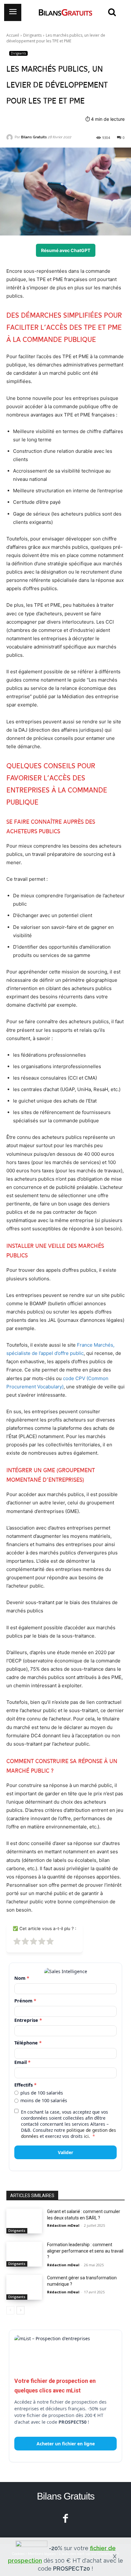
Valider (65, 2152)
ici (86, 2136)
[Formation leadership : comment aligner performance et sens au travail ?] (24, 2254)
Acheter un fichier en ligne (66, 2444)
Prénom (25, 2001)
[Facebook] (66, 2519)
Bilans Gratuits (34, 137)
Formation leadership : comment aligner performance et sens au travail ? (85, 2251)
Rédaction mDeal (63, 2225)
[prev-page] (10, 2310)
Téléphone (28, 2043)
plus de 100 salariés (42, 2093)
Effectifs (25, 2085)
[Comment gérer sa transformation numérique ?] (24, 2287)
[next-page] (21, 2310)
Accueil (13, 35)
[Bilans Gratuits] (10, 137)
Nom (22, 1978)
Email (22, 2062)
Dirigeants (32, 35)
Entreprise (28, 2020)
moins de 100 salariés (44, 2101)
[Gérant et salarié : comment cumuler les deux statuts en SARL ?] (24, 2221)
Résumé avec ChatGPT (66, 250)
